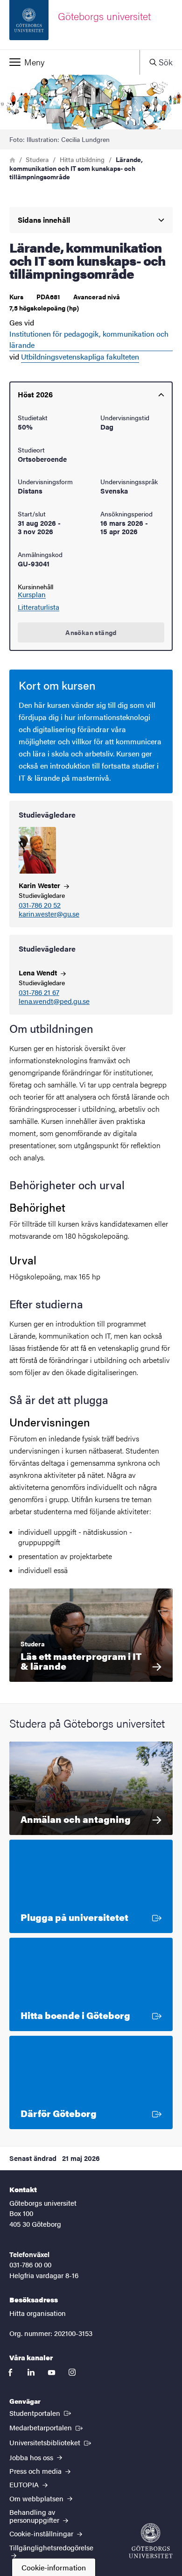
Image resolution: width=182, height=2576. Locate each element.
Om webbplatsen (37, 2498)
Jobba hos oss (32, 2457)
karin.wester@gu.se (49, 914)
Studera (37, 159)
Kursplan (32, 594)
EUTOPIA (25, 2484)
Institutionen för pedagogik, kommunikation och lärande (89, 339)
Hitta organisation (38, 2313)
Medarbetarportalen (47, 2427)
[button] (70, 62)
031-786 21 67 (39, 992)
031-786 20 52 (40, 905)
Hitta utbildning (82, 159)
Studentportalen (41, 2413)
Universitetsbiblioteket (51, 2442)
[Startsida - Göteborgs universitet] (151, 2541)
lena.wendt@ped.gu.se (54, 1001)
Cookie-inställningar (42, 2533)
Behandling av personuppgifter (35, 2516)
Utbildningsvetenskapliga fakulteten (80, 356)
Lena (39, 972)
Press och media (36, 2471)
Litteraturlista (38, 607)
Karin (40, 885)
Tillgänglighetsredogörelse (51, 2547)
